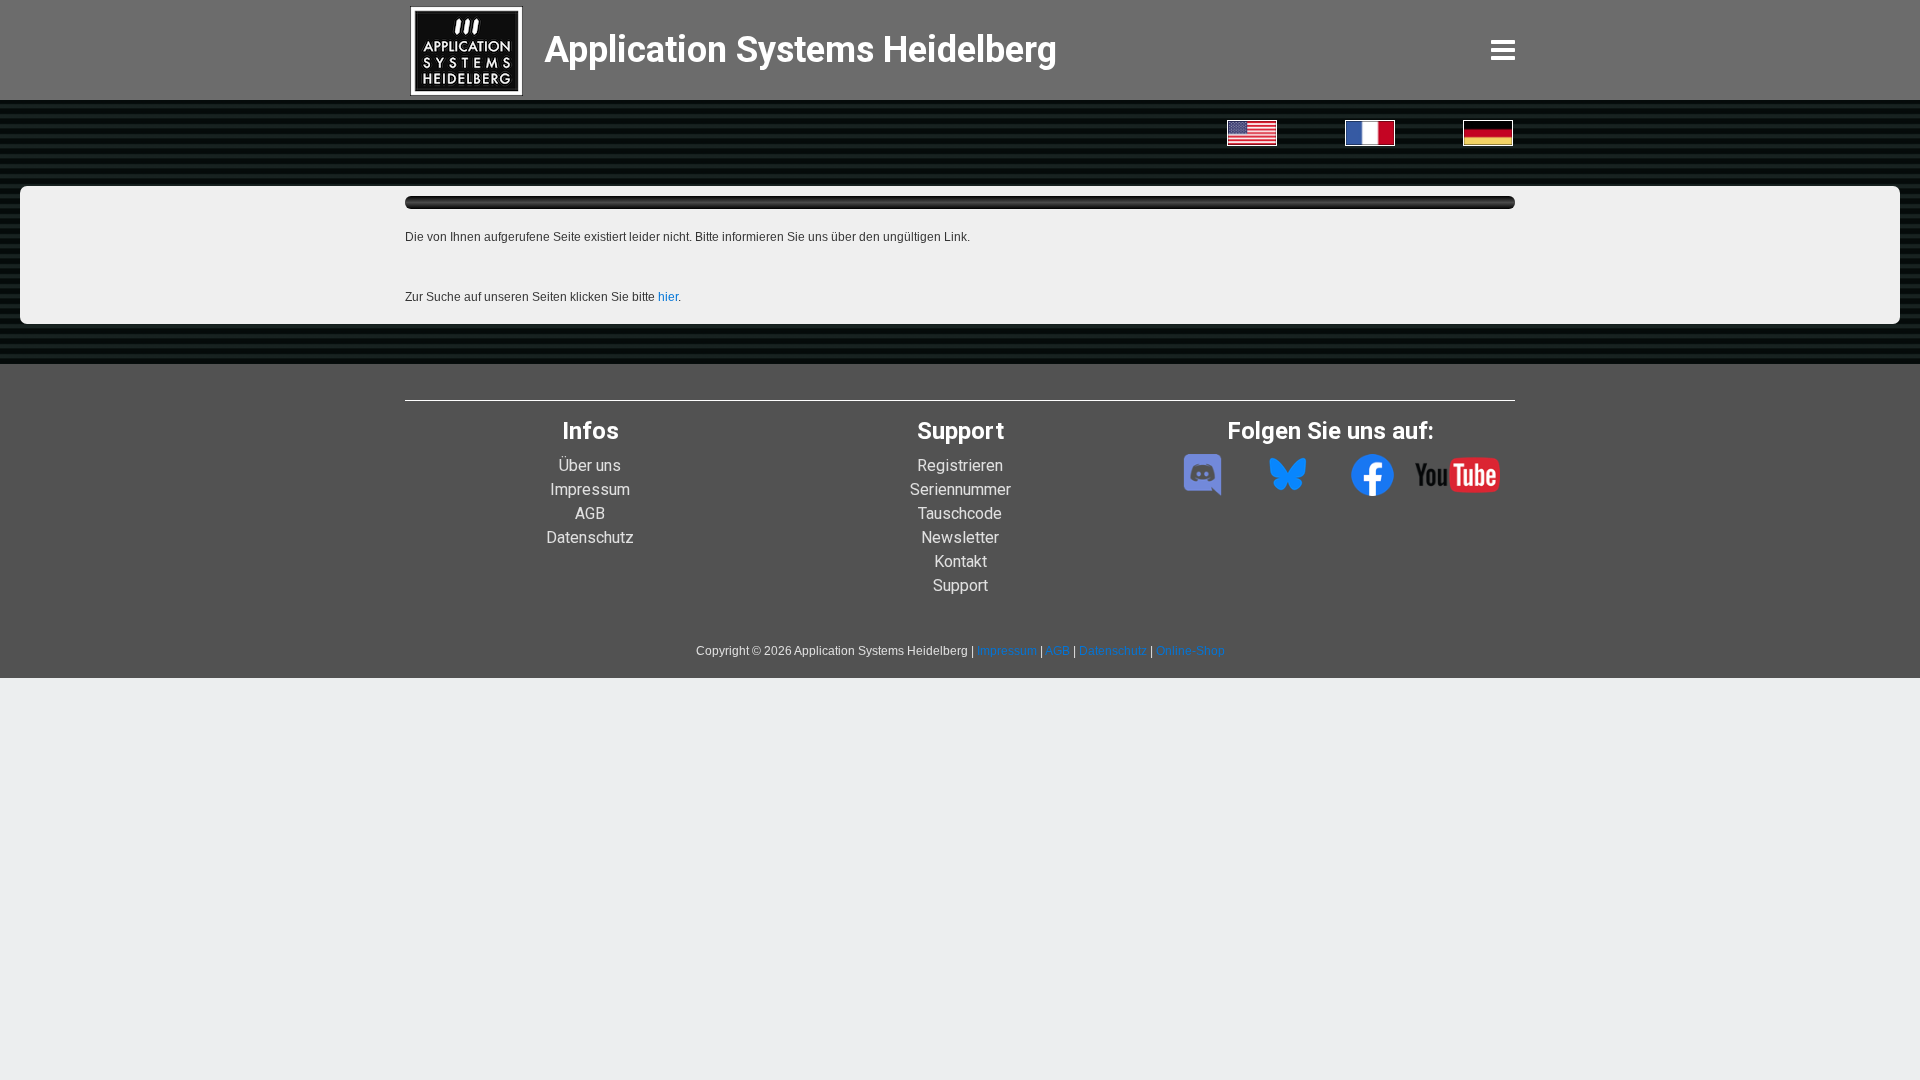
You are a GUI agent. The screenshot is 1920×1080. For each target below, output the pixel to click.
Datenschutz (590, 537)
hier (668, 297)
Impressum (590, 489)
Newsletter (960, 537)
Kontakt (960, 561)
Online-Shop (1190, 651)
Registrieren (960, 465)
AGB (590, 513)
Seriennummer (960, 489)
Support (960, 585)
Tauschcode (960, 513)
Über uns (590, 465)
